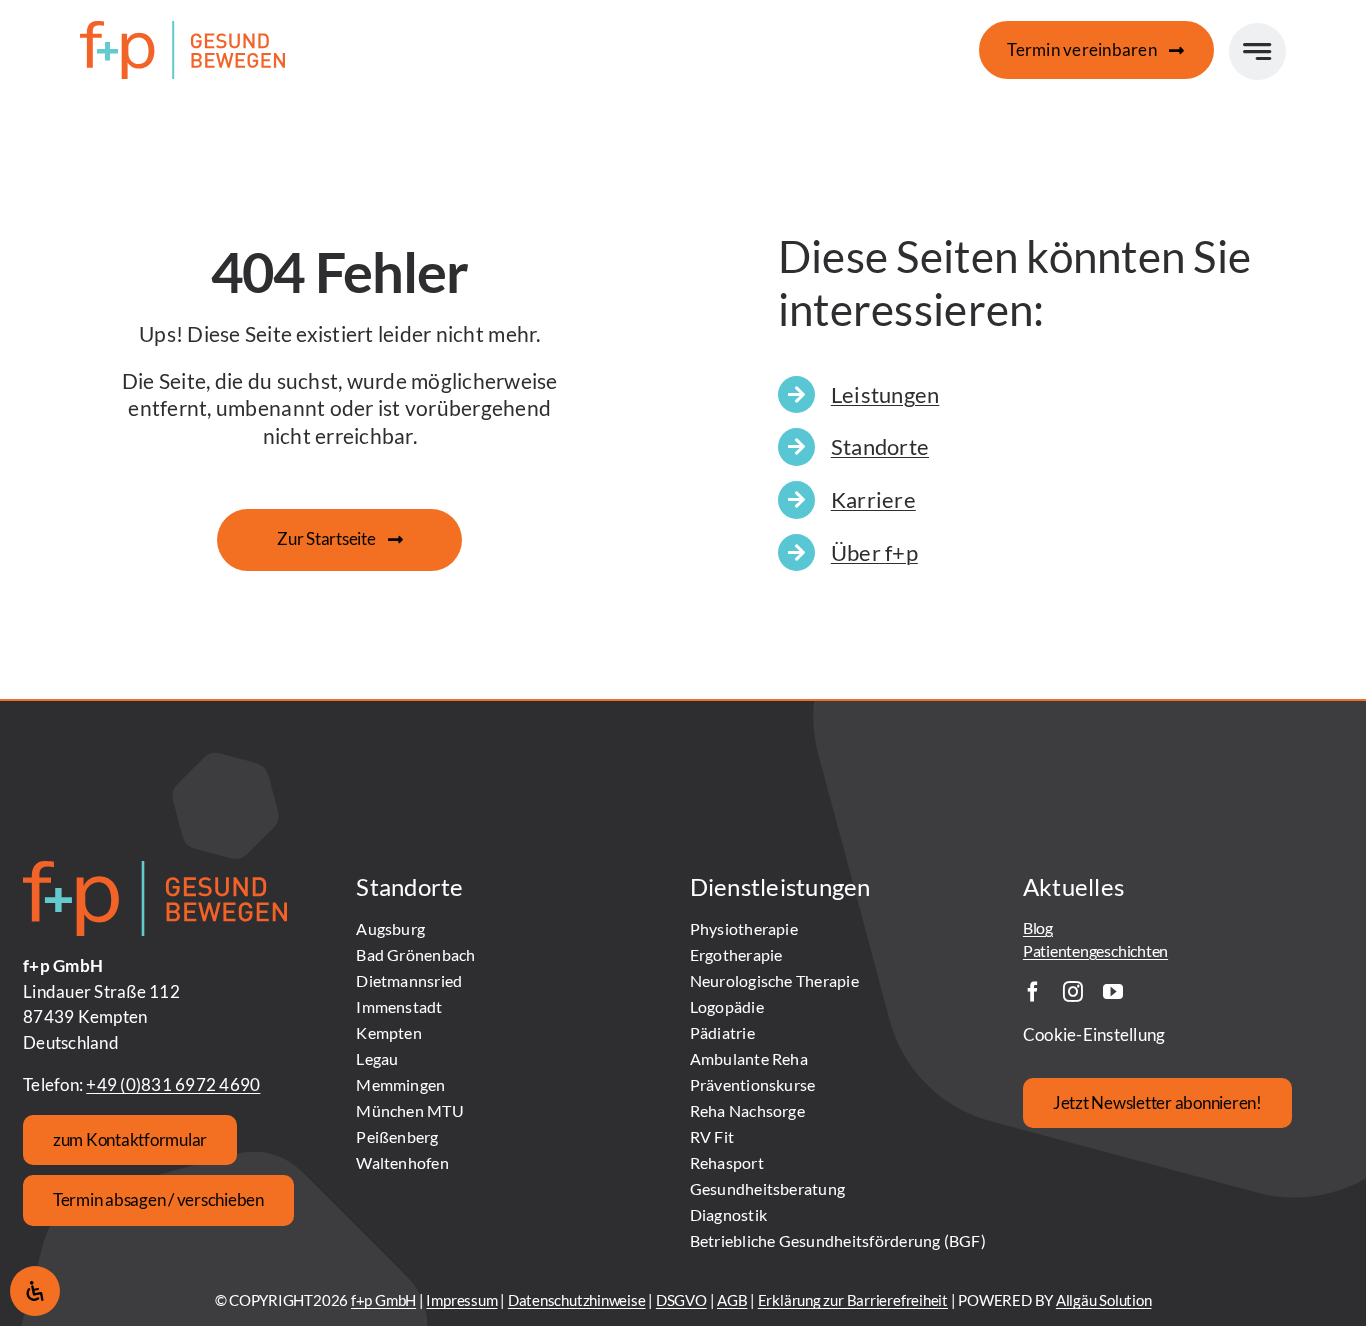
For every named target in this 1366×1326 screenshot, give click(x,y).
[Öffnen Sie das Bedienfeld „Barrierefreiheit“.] (35, 1291)
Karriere (873, 499)
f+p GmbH (383, 1300)
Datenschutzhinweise (577, 1300)
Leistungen (885, 394)
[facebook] (1033, 992)
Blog (1038, 927)
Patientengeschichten (1095, 950)
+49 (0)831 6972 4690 (173, 1084)
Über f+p (874, 552)
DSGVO (681, 1300)
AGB (732, 1300)
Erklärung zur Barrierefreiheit (853, 1300)
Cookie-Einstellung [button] (1094, 1034)
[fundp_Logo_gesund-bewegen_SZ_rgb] (182, 29)
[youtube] (1113, 992)
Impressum (461, 1300)
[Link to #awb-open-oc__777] (1257, 51)
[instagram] (1073, 992)
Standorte (880, 446)
